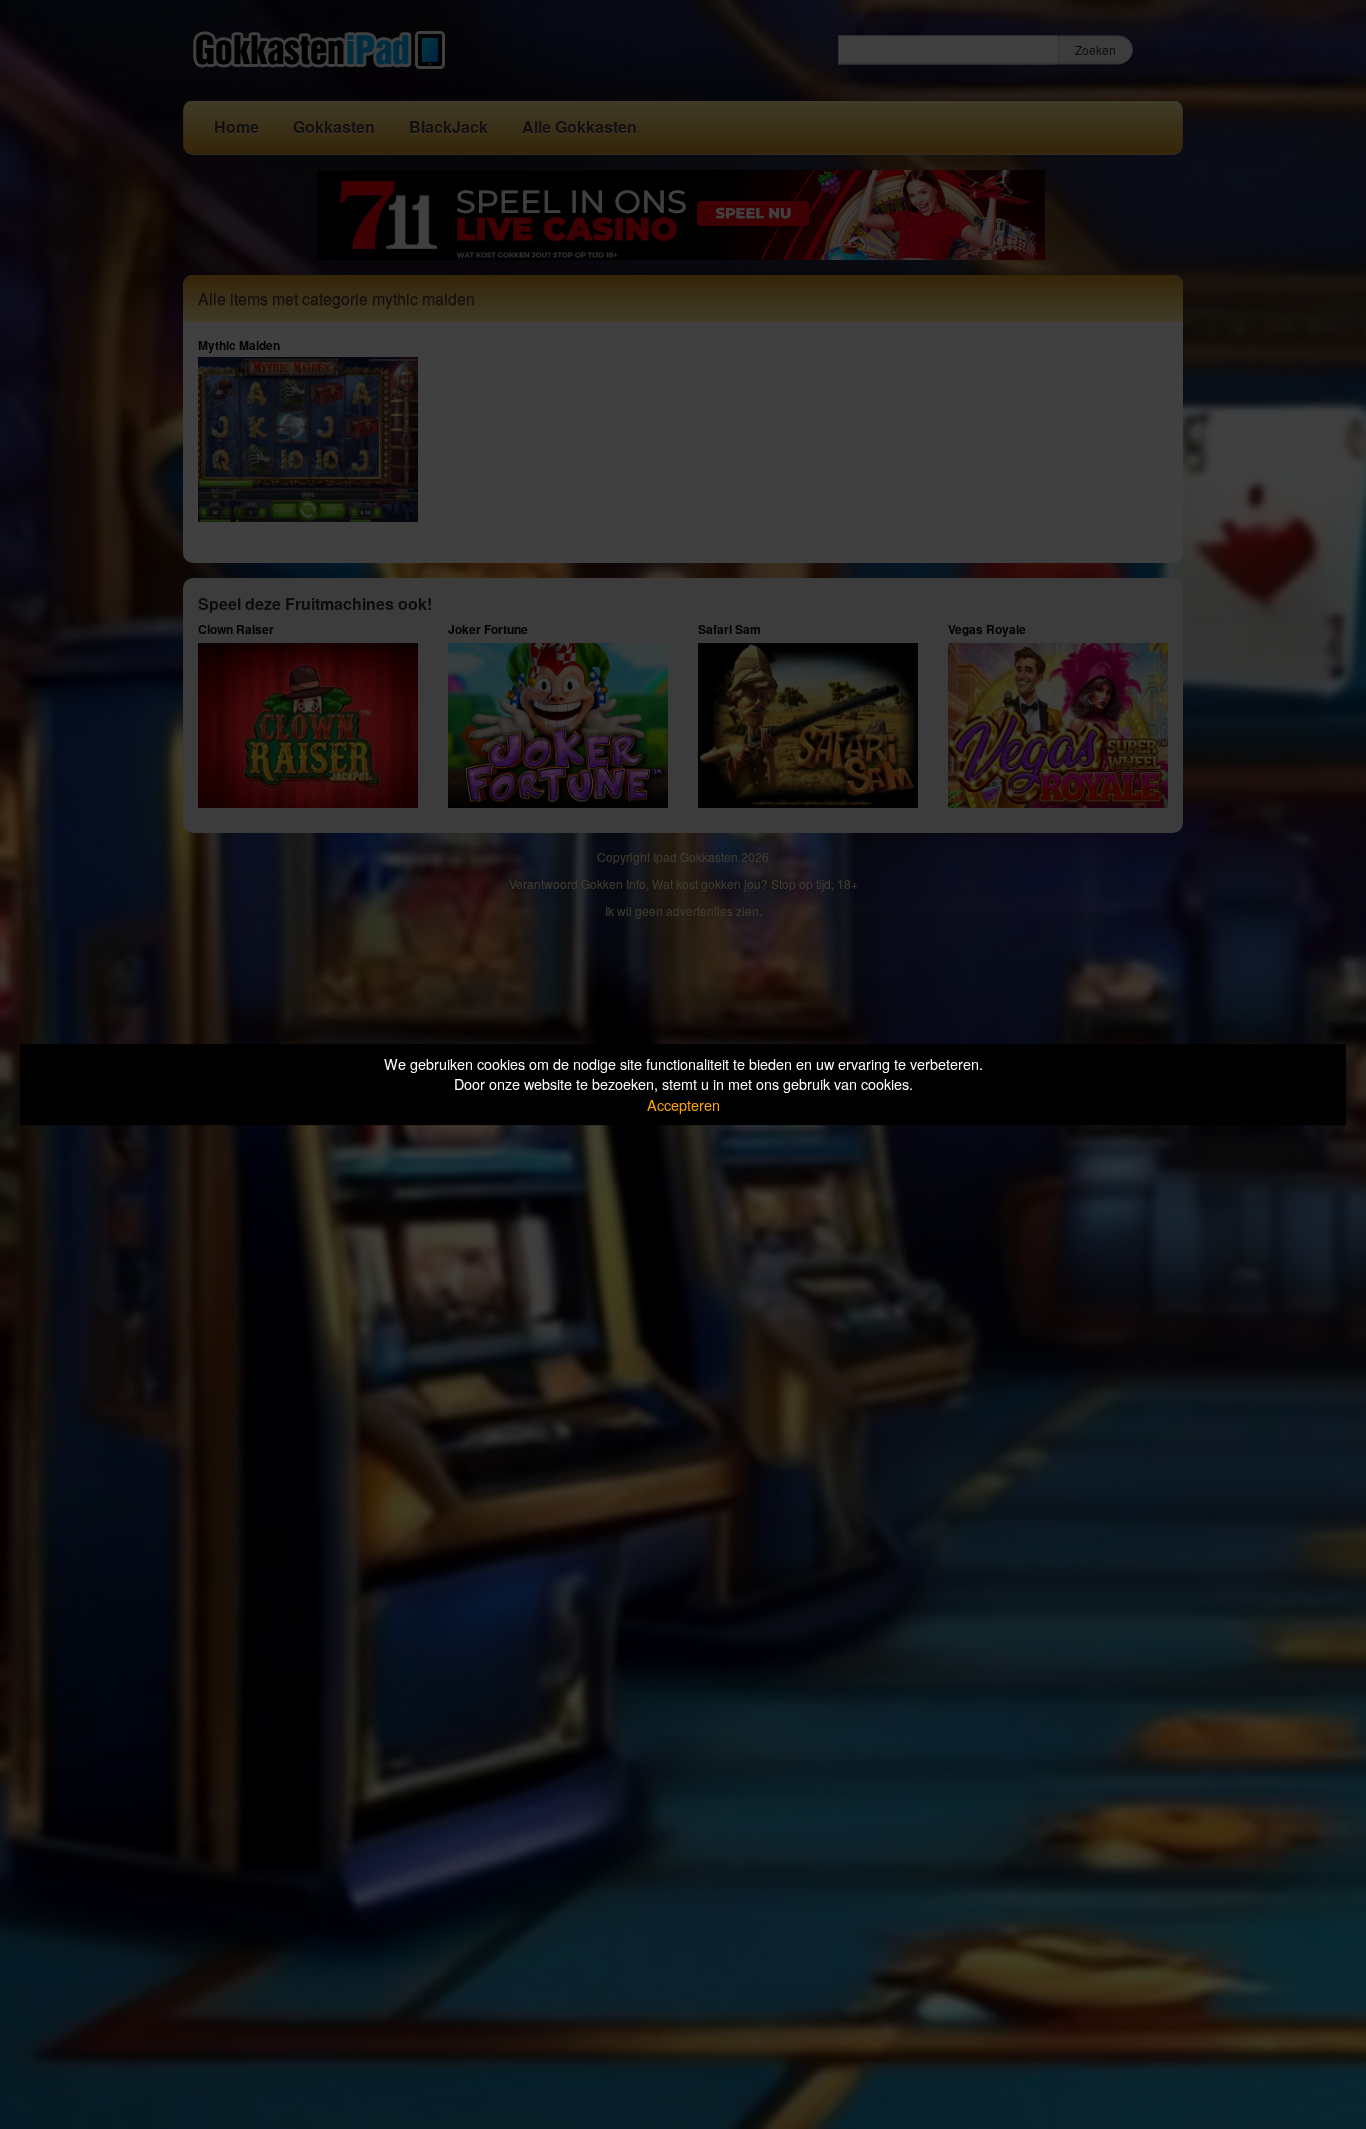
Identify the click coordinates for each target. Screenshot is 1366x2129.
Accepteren (683, 1104)
